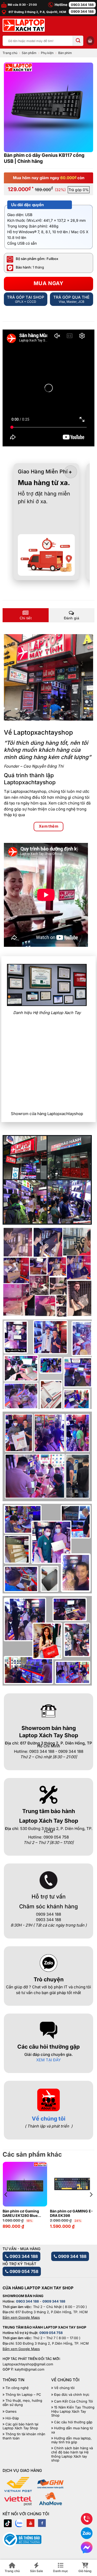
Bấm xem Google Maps (21, 2317)
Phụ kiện (47, 53)
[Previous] (6, 2195)
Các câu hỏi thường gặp (73, 2422)
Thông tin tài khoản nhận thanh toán (24, 2436)
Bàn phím (65, 53)
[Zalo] (19, 2523)
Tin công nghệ (17, 2388)
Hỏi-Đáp (12, 2418)
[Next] (91, 2195)
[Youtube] (31, 2523)
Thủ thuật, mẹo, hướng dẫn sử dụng (22, 2403)
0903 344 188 (82, 5)
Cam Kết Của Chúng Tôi (73, 2401)
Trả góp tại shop (26, 299)
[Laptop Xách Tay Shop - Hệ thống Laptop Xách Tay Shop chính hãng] (24, 25)
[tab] (26, 615)
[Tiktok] (8, 2523)
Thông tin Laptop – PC (23, 2395)
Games (11, 2411)
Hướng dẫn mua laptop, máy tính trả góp (71, 2440)
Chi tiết (26, 618)
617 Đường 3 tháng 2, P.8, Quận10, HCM (37, 12)
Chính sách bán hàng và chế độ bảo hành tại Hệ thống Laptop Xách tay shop (72, 2454)
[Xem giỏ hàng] (90, 41)
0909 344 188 (82, 11)
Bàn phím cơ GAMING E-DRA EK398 (71, 2213)
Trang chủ (10, 53)
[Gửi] (78, 41)
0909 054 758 (23, 2271)
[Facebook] (42, 2523)
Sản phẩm (29, 53)
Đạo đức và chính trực (72, 2395)
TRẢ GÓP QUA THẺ (71, 299)
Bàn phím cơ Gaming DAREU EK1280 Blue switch (21, 2213)
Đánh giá (72, 618)
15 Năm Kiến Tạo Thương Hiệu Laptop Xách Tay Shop (73, 2411)
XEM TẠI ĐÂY (48, 2060)
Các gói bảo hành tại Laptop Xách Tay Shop (20, 2426)
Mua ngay (49, 283)
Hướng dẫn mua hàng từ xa (72, 2430)
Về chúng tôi (49, 2119)
